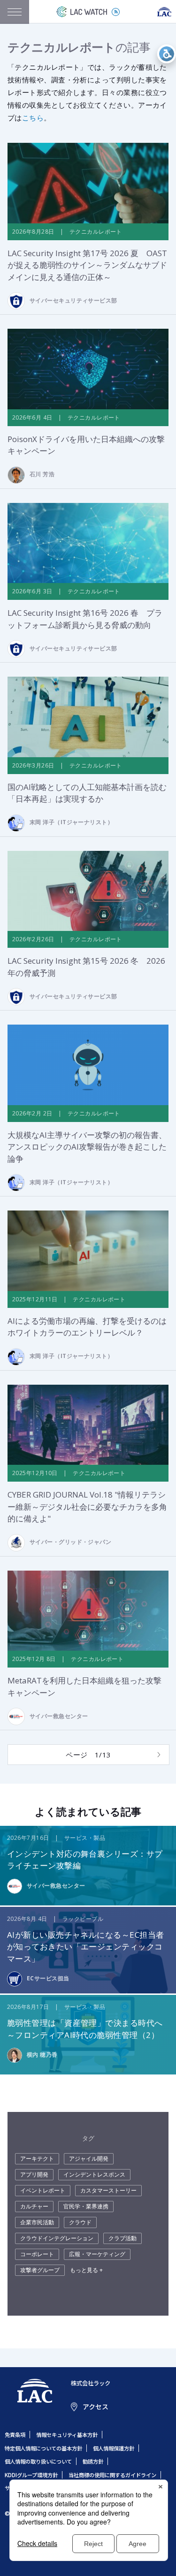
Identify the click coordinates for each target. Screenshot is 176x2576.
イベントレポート (43, 2190)
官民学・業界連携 (86, 2206)
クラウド (80, 2222)
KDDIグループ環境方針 (31, 2475)
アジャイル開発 (89, 2159)
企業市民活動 (37, 2222)
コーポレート (37, 2254)
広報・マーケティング (97, 2254)
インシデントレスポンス (94, 2174)
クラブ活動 (122, 2238)
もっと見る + (86, 2270)
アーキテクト (37, 2159)
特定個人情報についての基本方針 (43, 2448)
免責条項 (15, 2435)
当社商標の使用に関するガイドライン (112, 2475)
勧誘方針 (93, 2461)
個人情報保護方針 (114, 2448)
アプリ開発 (34, 2174)
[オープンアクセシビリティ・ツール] (167, 54)
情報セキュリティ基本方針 (67, 2435)
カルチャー (34, 2206)
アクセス (96, 2406)
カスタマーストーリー (108, 2190)
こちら (33, 118)
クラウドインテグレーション (57, 2238)
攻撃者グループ (40, 2270)
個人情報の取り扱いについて (38, 2461)
